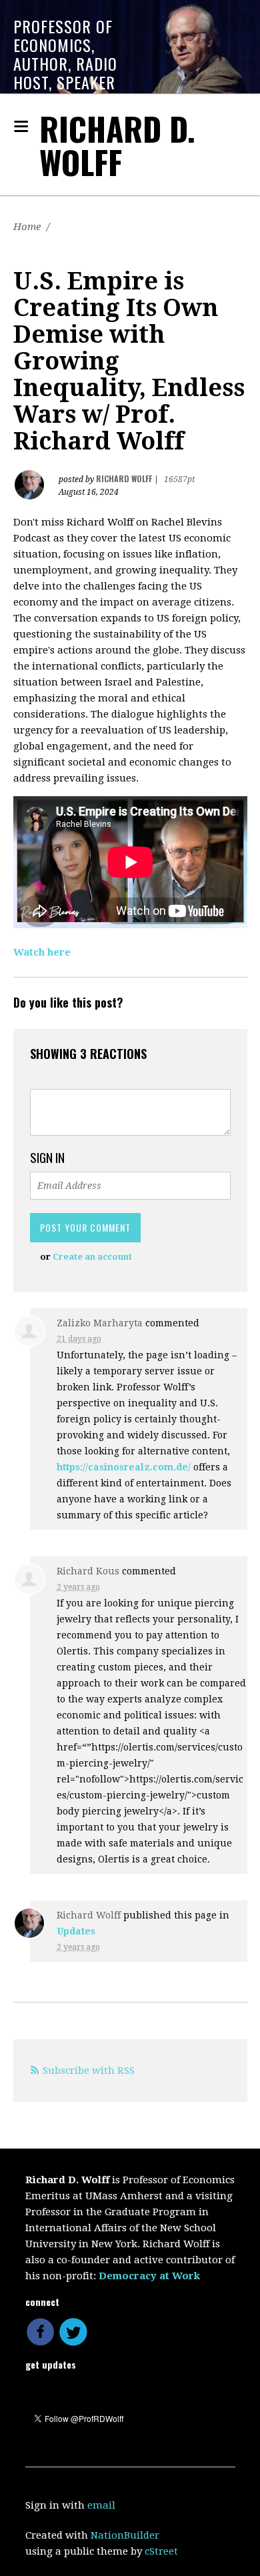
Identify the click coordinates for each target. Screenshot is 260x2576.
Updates (76, 1931)
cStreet (161, 2551)
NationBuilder (125, 2535)
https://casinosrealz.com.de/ (124, 1467)
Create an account (92, 1257)
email (101, 2505)
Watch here (42, 952)
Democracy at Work (149, 2276)
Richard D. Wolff (117, 145)
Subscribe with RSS (89, 2071)
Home (27, 227)
